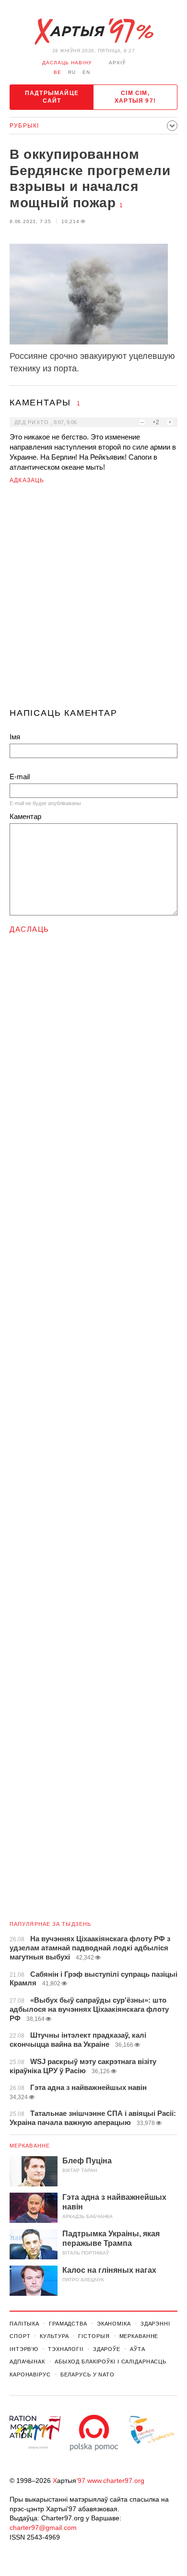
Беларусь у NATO (88, 2374)
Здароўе (107, 2349)
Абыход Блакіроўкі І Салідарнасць (111, 2362)
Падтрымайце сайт (52, 97)
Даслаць (29, 929)
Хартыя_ (93, 32)
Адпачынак (27, 2362)
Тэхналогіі (66, 2349)
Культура (54, 2336)
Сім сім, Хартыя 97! (135, 97)
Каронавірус (30, 2374)
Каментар (25, 816)
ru (72, 72)
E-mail (20, 777)
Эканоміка (114, 2324)
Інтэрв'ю (24, 2349)
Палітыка (24, 2324)
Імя (15, 737)
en (86, 72)
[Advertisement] (93, 600)
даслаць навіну (67, 63)
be (58, 72)
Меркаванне (30, 2146)
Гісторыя (94, 2336)
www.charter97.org (116, 2481)
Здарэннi (155, 2324)
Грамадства (68, 2324)
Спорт (20, 2336)
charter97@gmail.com (43, 2528)
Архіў (117, 63)
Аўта (138, 2349)
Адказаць (27, 480)
